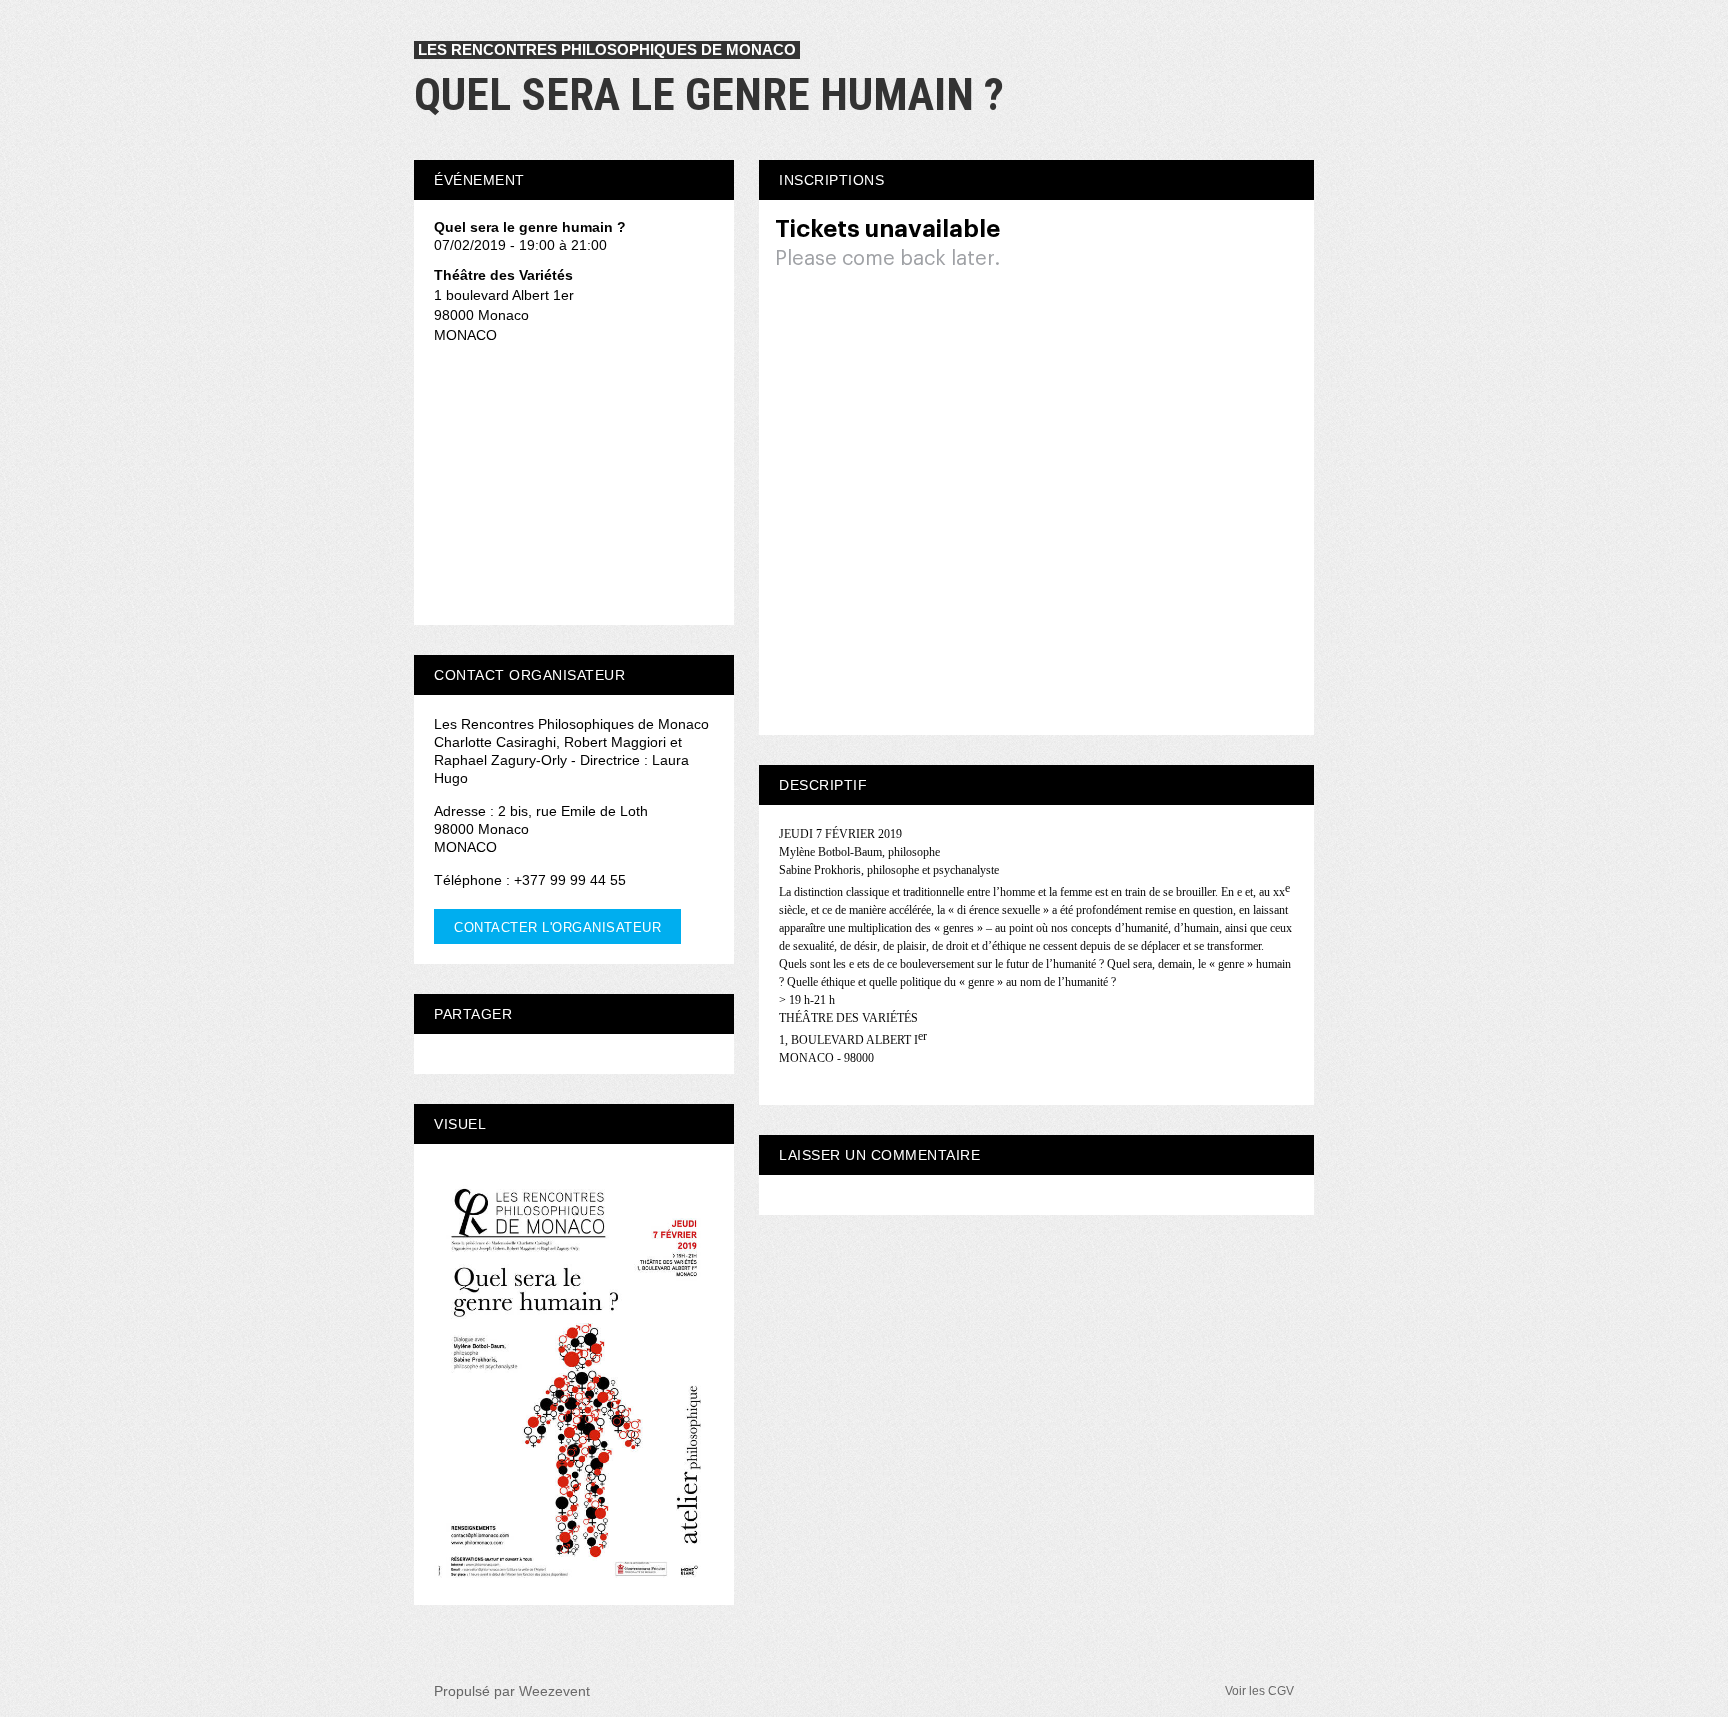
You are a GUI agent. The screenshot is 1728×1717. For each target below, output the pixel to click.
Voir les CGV (1259, 1691)
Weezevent (554, 1691)
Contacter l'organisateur (557, 927)
